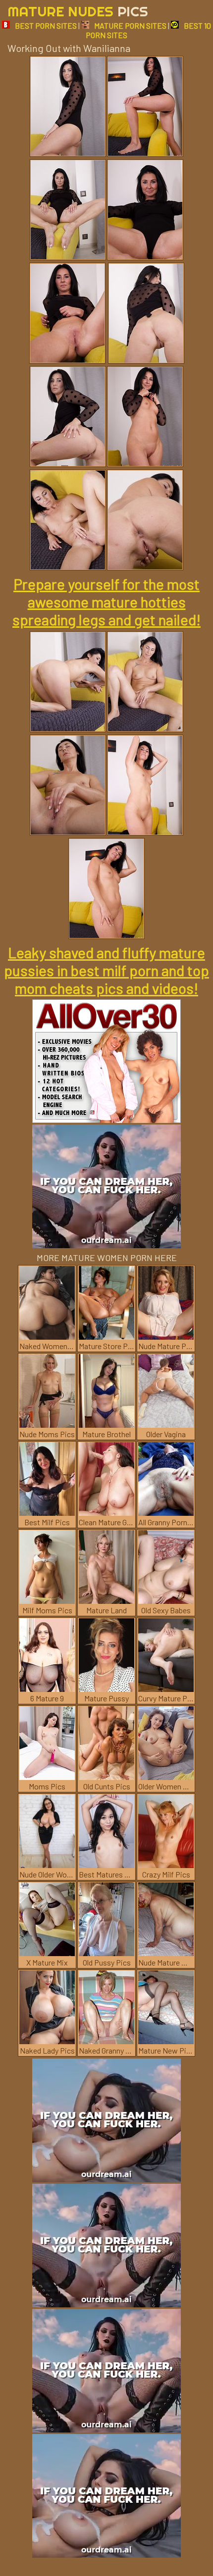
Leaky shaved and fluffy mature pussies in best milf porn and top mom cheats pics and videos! (106, 970)
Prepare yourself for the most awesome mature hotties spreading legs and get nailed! (106, 602)
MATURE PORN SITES (130, 25)
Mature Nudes (78, 11)
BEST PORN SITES (46, 25)
